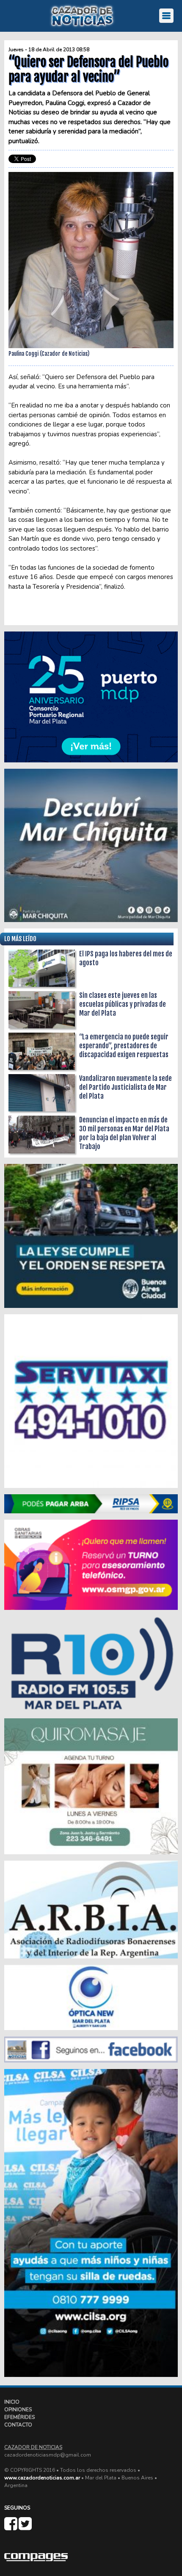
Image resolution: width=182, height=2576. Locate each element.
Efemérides (19, 2417)
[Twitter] (25, 2527)
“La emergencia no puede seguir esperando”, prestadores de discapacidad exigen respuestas (124, 1046)
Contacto (18, 2425)
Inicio (12, 2402)
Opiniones (18, 2410)
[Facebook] (11, 2527)
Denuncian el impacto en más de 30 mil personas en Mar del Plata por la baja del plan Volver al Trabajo (124, 1133)
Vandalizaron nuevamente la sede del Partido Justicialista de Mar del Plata (125, 1087)
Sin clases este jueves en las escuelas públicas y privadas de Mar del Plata (123, 1004)
